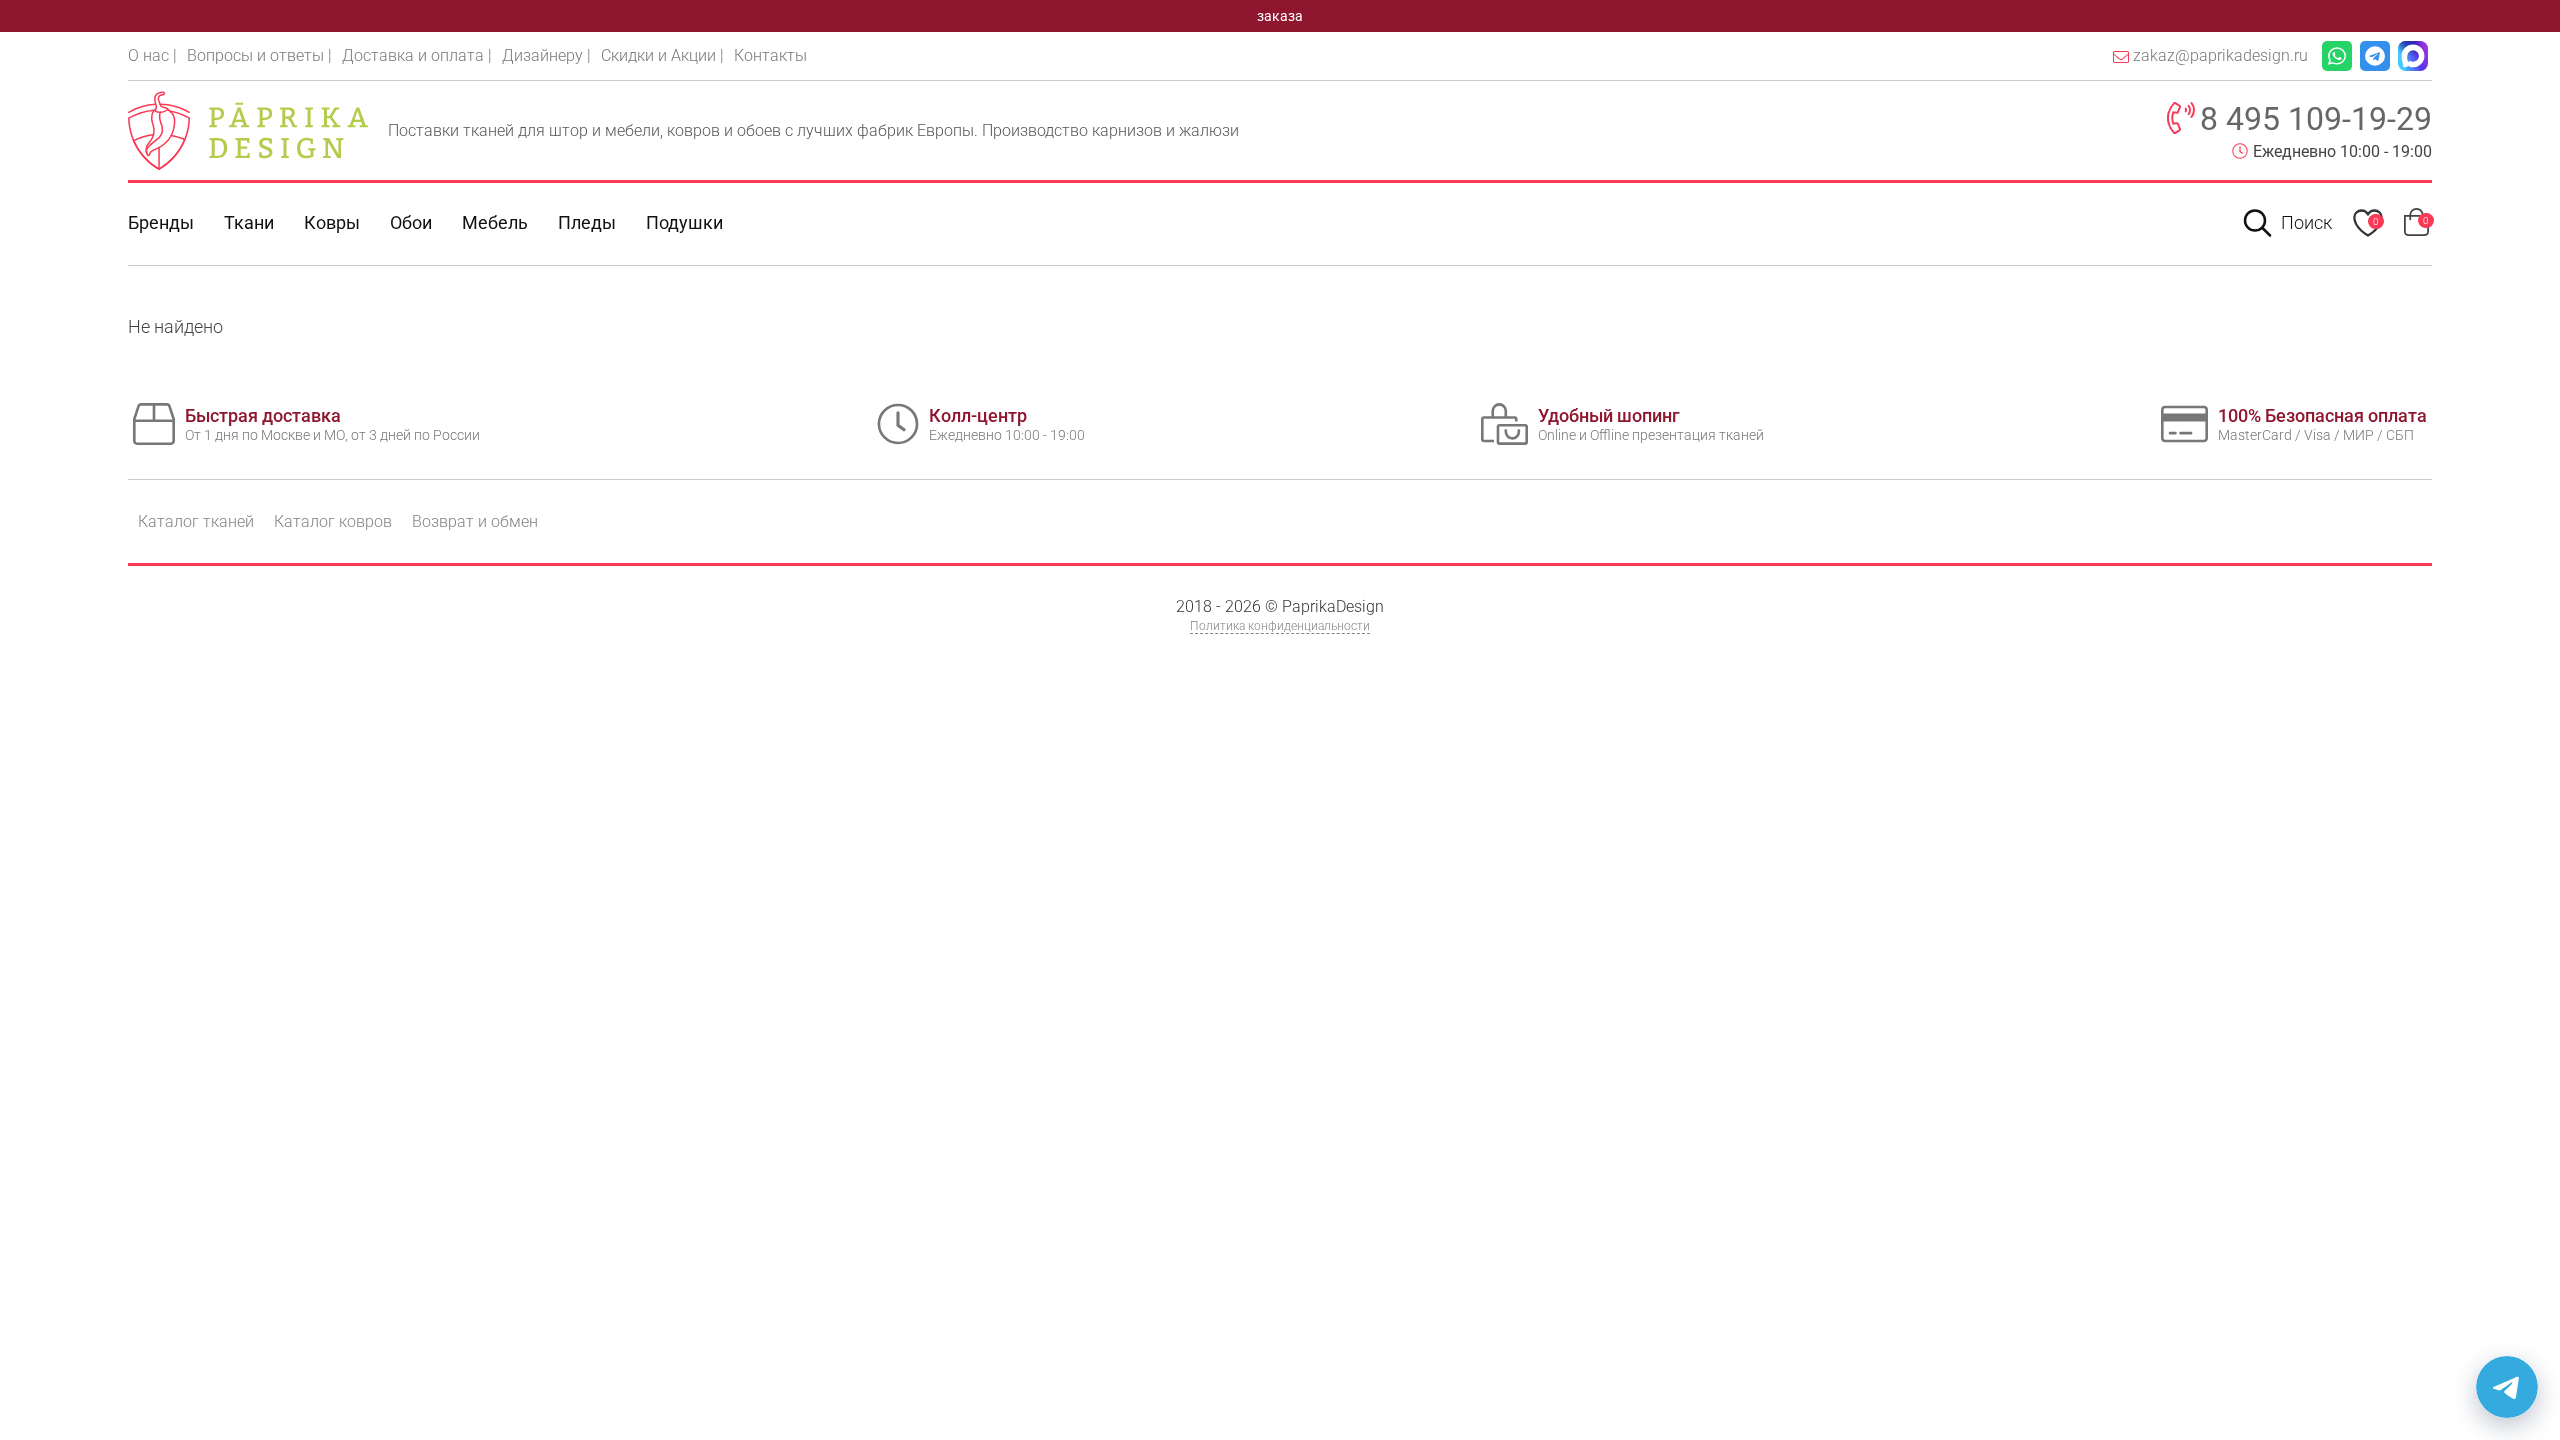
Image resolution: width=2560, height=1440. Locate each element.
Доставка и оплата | (417, 55)
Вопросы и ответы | (259, 55)
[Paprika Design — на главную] (248, 130)
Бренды (161, 222)
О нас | (152, 55)
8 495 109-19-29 (2316, 119)
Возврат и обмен (475, 521)
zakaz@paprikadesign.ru (2220, 55)
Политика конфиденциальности (1280, 626)
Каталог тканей (196, 521)
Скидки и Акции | (662, 55)
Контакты (770, 55)
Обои (411, 222)
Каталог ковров (333, 521)
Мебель (495, 222)
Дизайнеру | (546, 55)
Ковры (332, 222)
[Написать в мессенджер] (2507, 1387)
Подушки (684, 222)
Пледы (587, 222)
